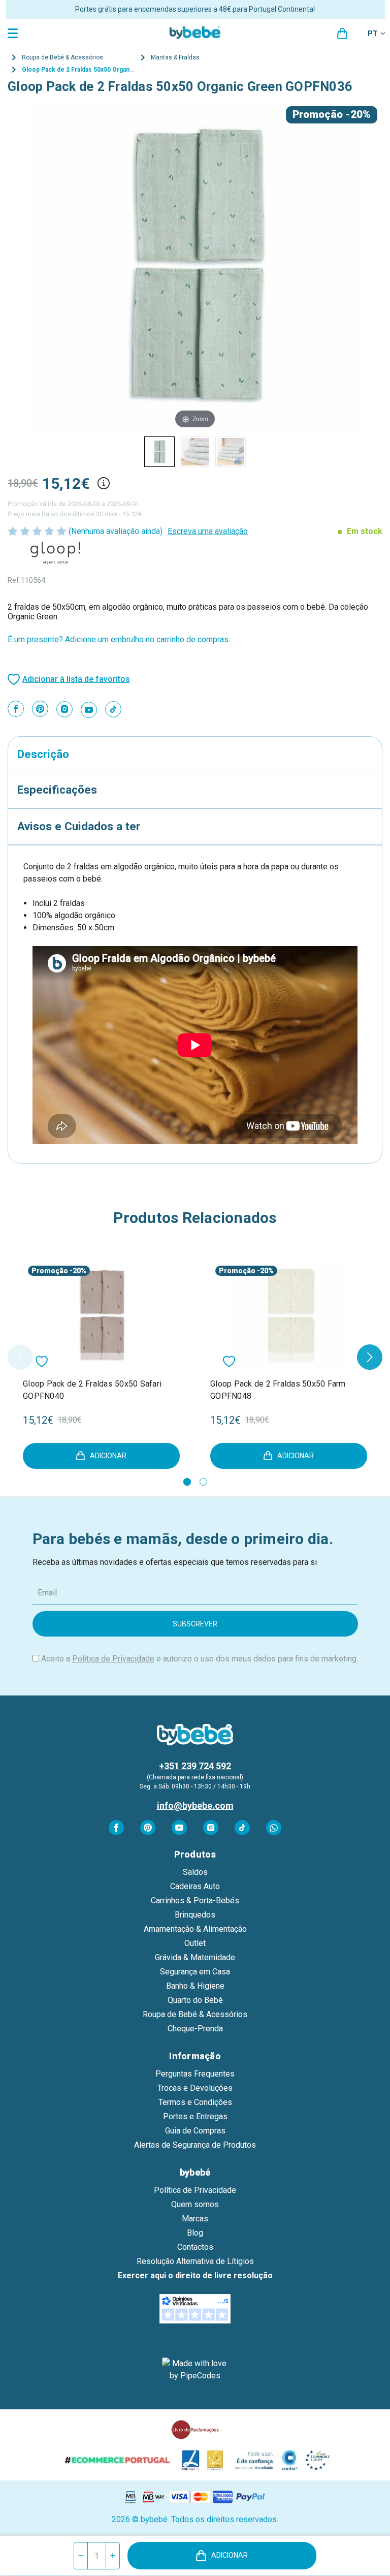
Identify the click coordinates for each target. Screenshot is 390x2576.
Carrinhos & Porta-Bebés (195, 1900)
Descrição (43, 754)
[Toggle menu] (14, 33)
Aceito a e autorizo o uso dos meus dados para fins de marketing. (200, 1659)
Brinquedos (195, 1915)
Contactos (195, 2247)
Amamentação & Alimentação (195, 1929)
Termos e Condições (195, 2102)
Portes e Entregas (195, 2116)
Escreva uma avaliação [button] (208, 531)
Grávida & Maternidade (195, 1957)
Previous (20, 1357)
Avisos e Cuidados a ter (79, 826)
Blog (195, 2233)
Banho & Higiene (195, 1986)
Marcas (195, 2219)
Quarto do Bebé (195, 2000)
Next (370, 1357)
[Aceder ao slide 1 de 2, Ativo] (187, 1482)
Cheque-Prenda (195, 2029)
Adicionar (230, 2555)
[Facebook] (16, 709)
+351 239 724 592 (195, 1766)
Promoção (318, 114)
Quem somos (195, 2204)
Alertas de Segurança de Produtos (195, 2145)
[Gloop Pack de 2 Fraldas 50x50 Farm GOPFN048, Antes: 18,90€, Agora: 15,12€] (289, 1315)
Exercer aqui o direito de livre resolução (195, 2275)
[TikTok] (113, 709)
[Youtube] (89, 710)
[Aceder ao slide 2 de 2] (203, 1482)
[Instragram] (64, 709)
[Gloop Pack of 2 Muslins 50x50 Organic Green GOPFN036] (159, 452)
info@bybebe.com (195, 1805)
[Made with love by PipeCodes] (195, 2370)
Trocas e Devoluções (195, 2088)
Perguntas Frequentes (195, 2074)
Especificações (57, 790)
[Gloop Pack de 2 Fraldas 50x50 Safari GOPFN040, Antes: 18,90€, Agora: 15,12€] (101, 1315)
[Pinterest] (40, 709)
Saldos (195, 1872)
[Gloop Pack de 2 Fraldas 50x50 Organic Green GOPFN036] (195, 452)
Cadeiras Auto (195, 1886)
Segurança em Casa (195, 1972)
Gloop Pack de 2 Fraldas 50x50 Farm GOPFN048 (278, 1390)
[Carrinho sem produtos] (342, 34)
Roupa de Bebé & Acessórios (195, 2014)
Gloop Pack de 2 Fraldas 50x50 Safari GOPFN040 (92, 1390)
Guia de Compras (195, 2131)
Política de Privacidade (113, 1659)
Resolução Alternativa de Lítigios (195, 2261)
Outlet (195, 1943)
